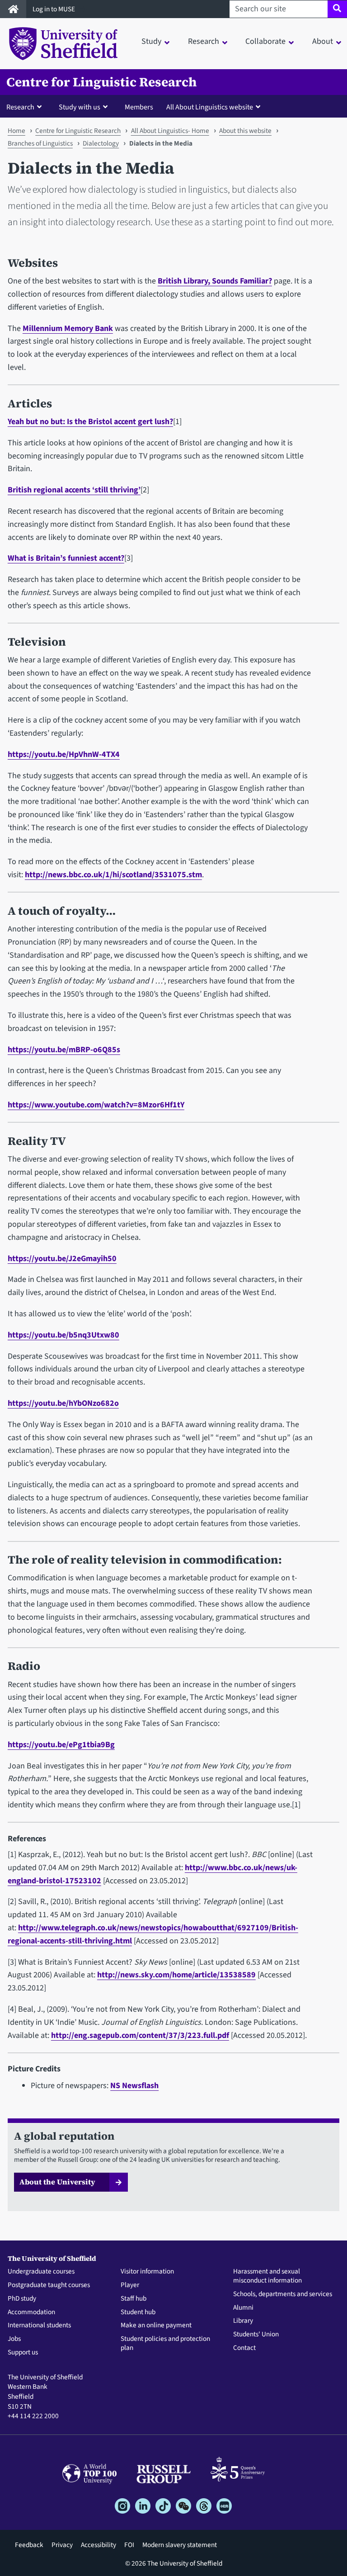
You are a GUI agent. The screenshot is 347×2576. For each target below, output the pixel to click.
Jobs (14, 2339)
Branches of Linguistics (40, 143)
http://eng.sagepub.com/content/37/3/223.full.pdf (140, 2035)
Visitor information (147, 2272)
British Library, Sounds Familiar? (215, 281)
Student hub (138, 2312)
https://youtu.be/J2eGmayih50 (62, 1259)
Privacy (62, 2545)
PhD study (22, 2299)
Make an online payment (156, 2325)
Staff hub (134, 2299)
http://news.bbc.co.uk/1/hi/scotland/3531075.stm (113, 875)
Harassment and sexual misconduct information (267, 2276)
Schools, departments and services (283, 2294)
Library (243, 2321)
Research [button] (204, 41)
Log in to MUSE (54, 9)
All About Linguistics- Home (170, 131)
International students (39, 2325)
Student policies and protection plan (165, 2344)
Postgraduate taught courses (49, 2285)
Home (16, 131)
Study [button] (151, 41)
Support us (23, 2353)
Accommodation (31, 2312)
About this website (245, 131)
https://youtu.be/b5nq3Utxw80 (63, 1335)
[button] (26, 107)
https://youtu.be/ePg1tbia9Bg (61, 1745)
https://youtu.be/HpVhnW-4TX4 (64, 754)
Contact (244, 2348)
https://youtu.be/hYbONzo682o (63, 1403)
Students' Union (256, 2335)
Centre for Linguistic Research (101, 82)
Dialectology (101, 143)
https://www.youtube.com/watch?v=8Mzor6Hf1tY (96, 1105)
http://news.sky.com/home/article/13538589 (176, 1975)
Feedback (29, 2545)
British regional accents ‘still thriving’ (74, 490)
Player (130, 2285)
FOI (129, 2545)
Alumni (243, 2308)
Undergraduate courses (41, 2272)
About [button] (323, 41)
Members (139, 107)
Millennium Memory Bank (68, 328)
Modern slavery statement (180, 2545)
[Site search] (337, 9)
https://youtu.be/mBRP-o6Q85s (64, 1050)
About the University (57, 2182)
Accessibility (98, 2545)
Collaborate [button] (265, 41)
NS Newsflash (134, 2086)
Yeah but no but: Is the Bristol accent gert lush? (90, 422)
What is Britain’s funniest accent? (66, 558)
